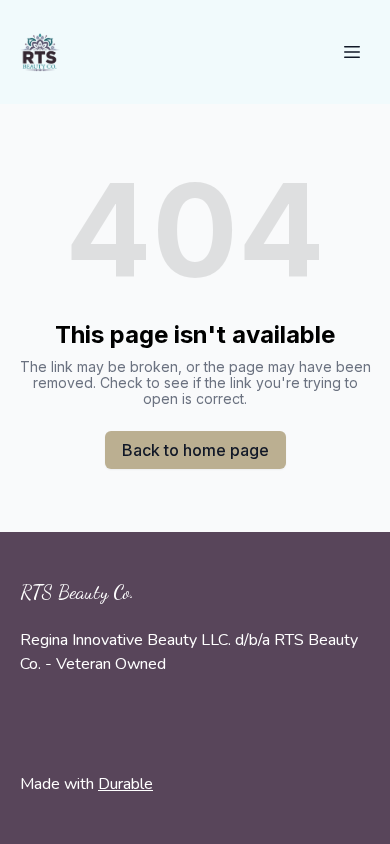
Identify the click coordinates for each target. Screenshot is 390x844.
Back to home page (195, 450)
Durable (125, 784)
